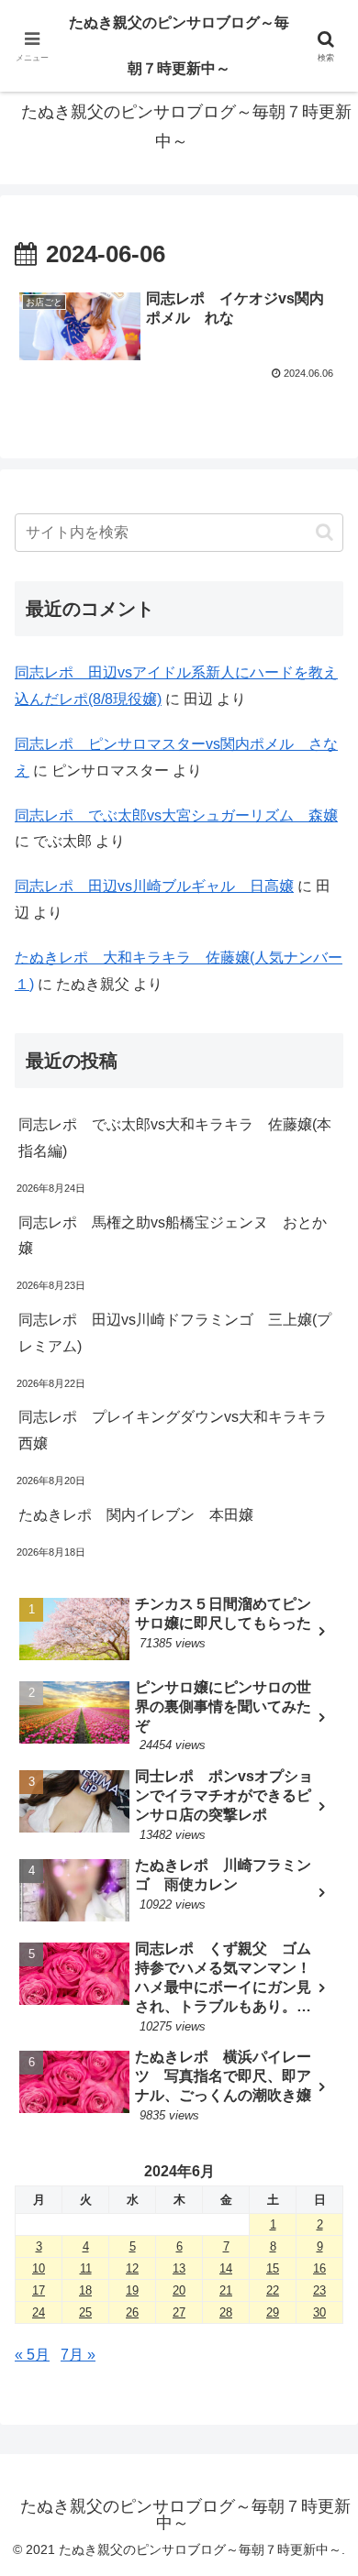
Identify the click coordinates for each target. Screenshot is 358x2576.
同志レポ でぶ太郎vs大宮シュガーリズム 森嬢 (176, 815)
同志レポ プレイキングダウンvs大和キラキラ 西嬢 (180, 1430)
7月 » (78, 2355)
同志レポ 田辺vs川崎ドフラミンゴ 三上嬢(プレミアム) (175, 1333)
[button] (324, 532)
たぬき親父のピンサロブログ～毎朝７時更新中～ (179, 45)
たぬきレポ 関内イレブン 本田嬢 (136, 1515)
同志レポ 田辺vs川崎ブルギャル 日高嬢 (154, 886)
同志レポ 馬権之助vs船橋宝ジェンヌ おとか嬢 (173, 1236)
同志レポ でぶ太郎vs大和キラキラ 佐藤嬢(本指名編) (175, 1138)
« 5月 (32, 2355)
